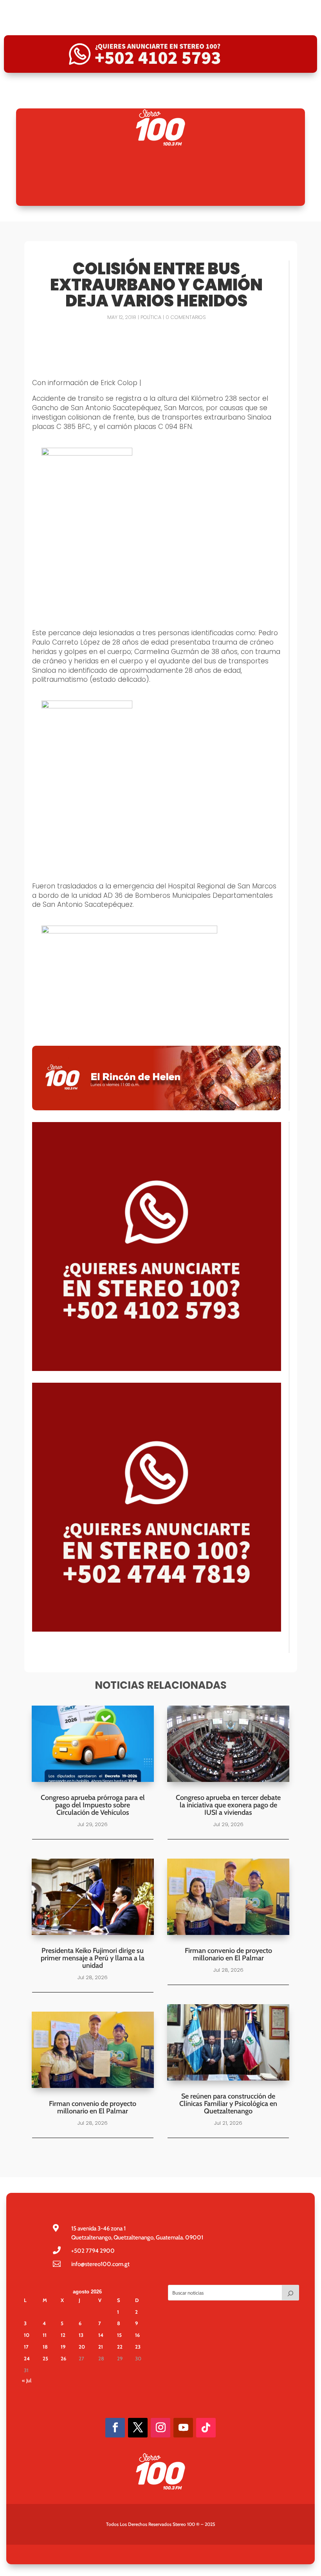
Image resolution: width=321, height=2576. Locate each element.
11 (45, 2335)
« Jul (27, 2380)
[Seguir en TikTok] (206, 2428)
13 (81, 2335)
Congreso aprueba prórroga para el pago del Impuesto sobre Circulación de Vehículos (93, 1805)
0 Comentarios (186, 317)
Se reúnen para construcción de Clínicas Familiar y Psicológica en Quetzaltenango (228, 2104)
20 (82, 2347)
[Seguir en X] (138, 2428)
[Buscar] (290, 2293)
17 (26, 2347)
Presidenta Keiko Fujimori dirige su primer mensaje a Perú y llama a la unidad (93, 1958)
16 (137, 2335)
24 (27, 2358)
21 (101, 2347)
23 (138, 2347)
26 (63, 2358)
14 (101, 2335)
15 (119, 2335)
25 (45, 2358)
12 (63, 2335)
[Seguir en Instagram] (160, 2428)
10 (27, 2335)
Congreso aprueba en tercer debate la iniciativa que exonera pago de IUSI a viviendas (228, 1805)
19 (63, 2347)
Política (151, 317)
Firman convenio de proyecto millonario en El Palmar (93, 2107)
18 (45, 2347)
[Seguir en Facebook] (115, 2428)
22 (120, 2347)
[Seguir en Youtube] (183, 2428)
